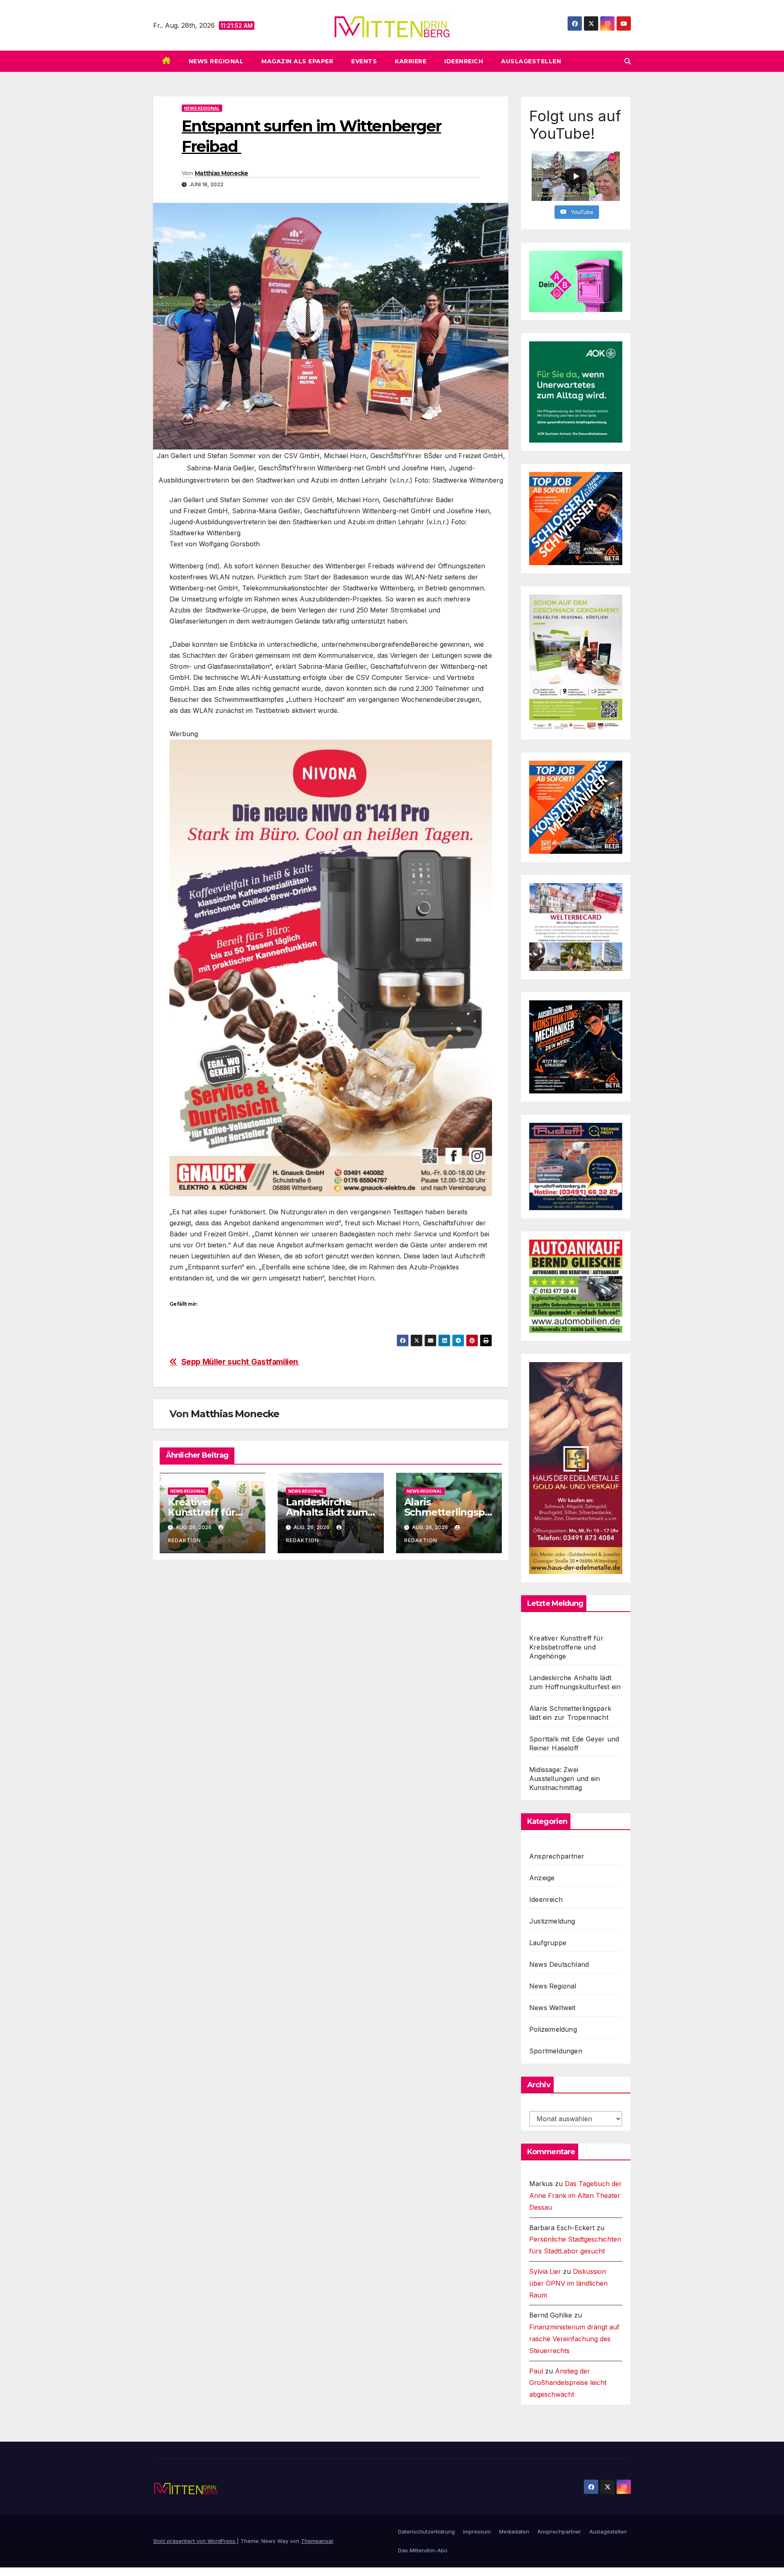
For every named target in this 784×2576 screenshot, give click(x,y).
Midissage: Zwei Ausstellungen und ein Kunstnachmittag (565, 1779)
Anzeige (542, 1878)
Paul (536, 2371)
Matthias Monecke (222, 173)
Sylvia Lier (545, 2271)
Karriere (411, 61)
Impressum (477, 2531)
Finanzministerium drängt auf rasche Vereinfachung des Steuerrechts (574, 2339)
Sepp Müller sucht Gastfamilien (241, 1362)
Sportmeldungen (556, 2051)
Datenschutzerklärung (427, 2531)
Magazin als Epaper (297, 61)
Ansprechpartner (557, 1856)
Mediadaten (514, 2531)
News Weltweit (552, 2008)
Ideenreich (464, 61)
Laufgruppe (548, 1943)
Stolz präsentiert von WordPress (195, 2541)
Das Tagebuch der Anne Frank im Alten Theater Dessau (576, 2195)
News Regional (216, 61)
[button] (628, 61)
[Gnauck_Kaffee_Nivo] (331, 967)
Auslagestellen (531, 61)
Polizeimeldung (553, 2029)
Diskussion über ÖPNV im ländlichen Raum (568, 2283)
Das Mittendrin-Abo (423, 2550)
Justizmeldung (552, 1921)
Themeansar (317, 2541)
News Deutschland (559, 1964)
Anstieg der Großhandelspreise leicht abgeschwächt (568, 2383)
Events (364, 61)
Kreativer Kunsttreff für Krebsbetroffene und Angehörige (566, 1647)
